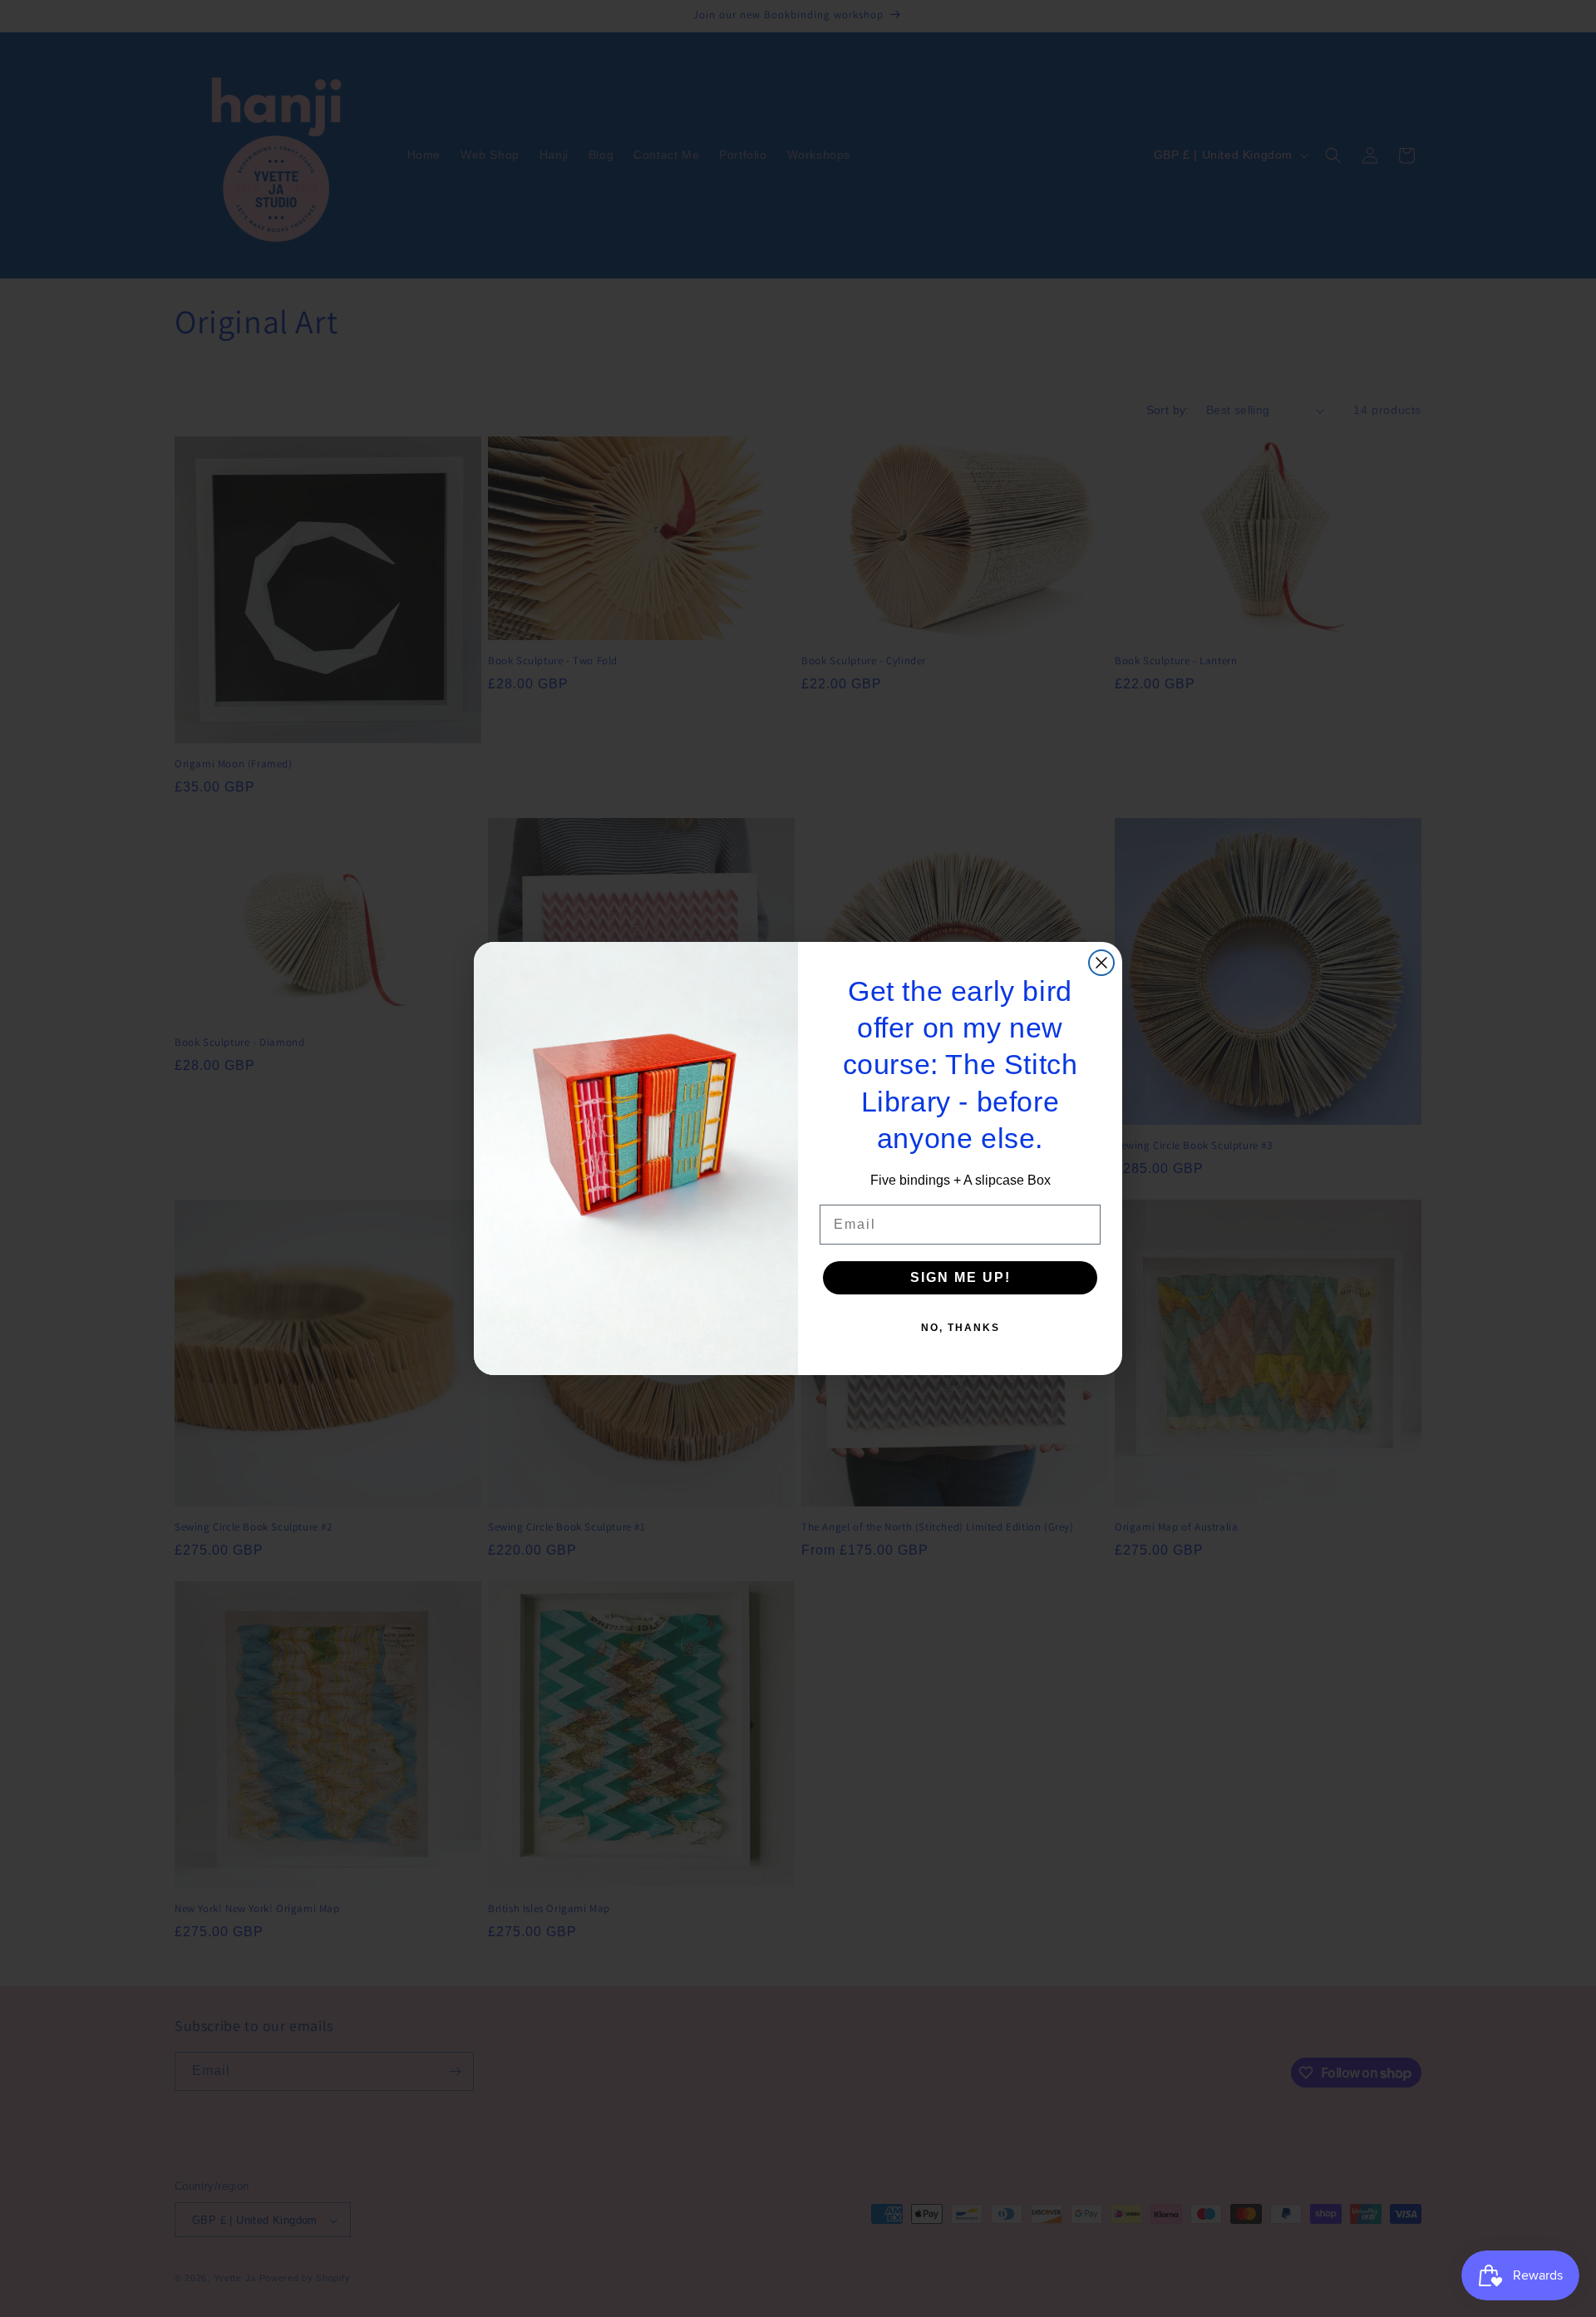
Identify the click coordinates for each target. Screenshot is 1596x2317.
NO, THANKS (961, 1328)
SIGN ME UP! (961, 1277)
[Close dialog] (1101, 963)
